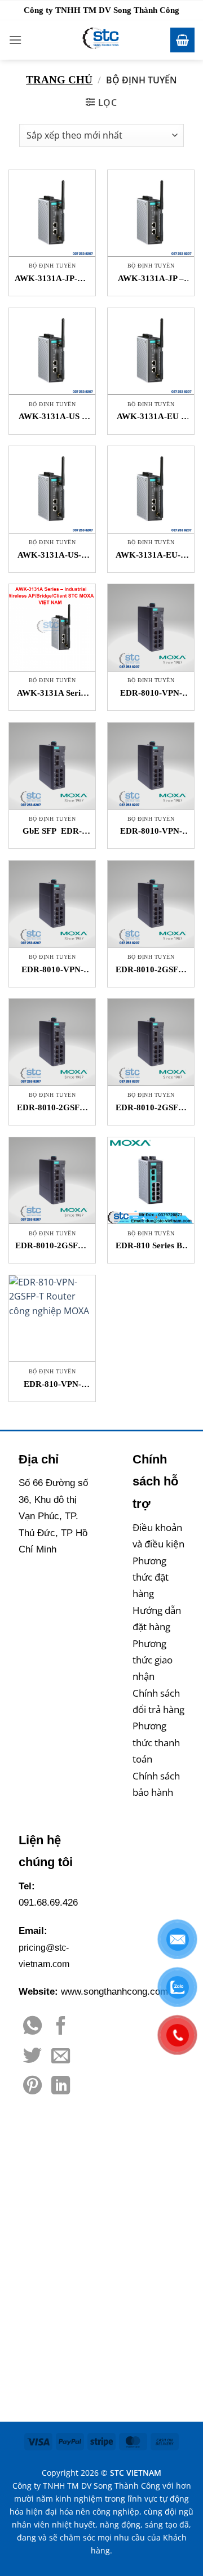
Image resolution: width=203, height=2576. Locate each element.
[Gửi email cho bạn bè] (61, 2057)
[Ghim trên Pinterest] (32, 2087)
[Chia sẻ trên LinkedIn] (61, 2087)
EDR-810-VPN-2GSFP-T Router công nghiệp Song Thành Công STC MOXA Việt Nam (52, 1385)
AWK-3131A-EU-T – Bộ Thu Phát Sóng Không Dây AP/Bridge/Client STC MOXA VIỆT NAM (151, 556)
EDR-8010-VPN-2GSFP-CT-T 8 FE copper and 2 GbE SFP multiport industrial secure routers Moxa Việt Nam (151, 694)
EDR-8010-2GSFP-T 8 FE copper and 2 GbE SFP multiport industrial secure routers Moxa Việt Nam (151, 1108)
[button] (15, 40)
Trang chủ (59, 80)
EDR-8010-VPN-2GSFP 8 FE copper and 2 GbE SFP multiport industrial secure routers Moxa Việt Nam (52, 970)
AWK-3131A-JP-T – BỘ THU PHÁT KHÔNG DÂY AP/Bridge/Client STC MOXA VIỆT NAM (52, 279)
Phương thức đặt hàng (151, 1577)
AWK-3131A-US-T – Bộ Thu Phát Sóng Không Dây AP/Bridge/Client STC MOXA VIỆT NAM (52, 556)
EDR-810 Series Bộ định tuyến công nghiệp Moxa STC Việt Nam (151, 1246)
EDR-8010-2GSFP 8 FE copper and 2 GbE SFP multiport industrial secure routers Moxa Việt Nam (52, 1246)
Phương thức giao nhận (153, 1660)
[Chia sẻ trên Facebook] (61, 2027)
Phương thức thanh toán (156, 1742)
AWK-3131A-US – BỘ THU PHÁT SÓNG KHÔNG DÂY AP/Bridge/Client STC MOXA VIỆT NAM (52, 417)
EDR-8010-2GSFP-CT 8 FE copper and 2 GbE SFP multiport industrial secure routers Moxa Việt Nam (52, 1108)
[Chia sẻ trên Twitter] (32, 2057)
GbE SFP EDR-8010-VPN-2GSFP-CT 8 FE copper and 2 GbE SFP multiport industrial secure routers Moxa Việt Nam (52, 832)
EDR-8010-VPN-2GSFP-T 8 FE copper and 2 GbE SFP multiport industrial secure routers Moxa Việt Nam (151, 832)
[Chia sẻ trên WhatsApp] (32, 2027)
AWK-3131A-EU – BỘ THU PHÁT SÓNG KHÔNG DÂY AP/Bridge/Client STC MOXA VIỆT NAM (151, 417)
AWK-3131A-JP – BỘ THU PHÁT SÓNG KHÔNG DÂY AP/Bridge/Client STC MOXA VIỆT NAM (151, 279)
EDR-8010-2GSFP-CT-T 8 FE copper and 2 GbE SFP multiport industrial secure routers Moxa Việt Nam (151, 970)
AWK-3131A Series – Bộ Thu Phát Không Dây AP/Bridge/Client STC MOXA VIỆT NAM (52, 694)
